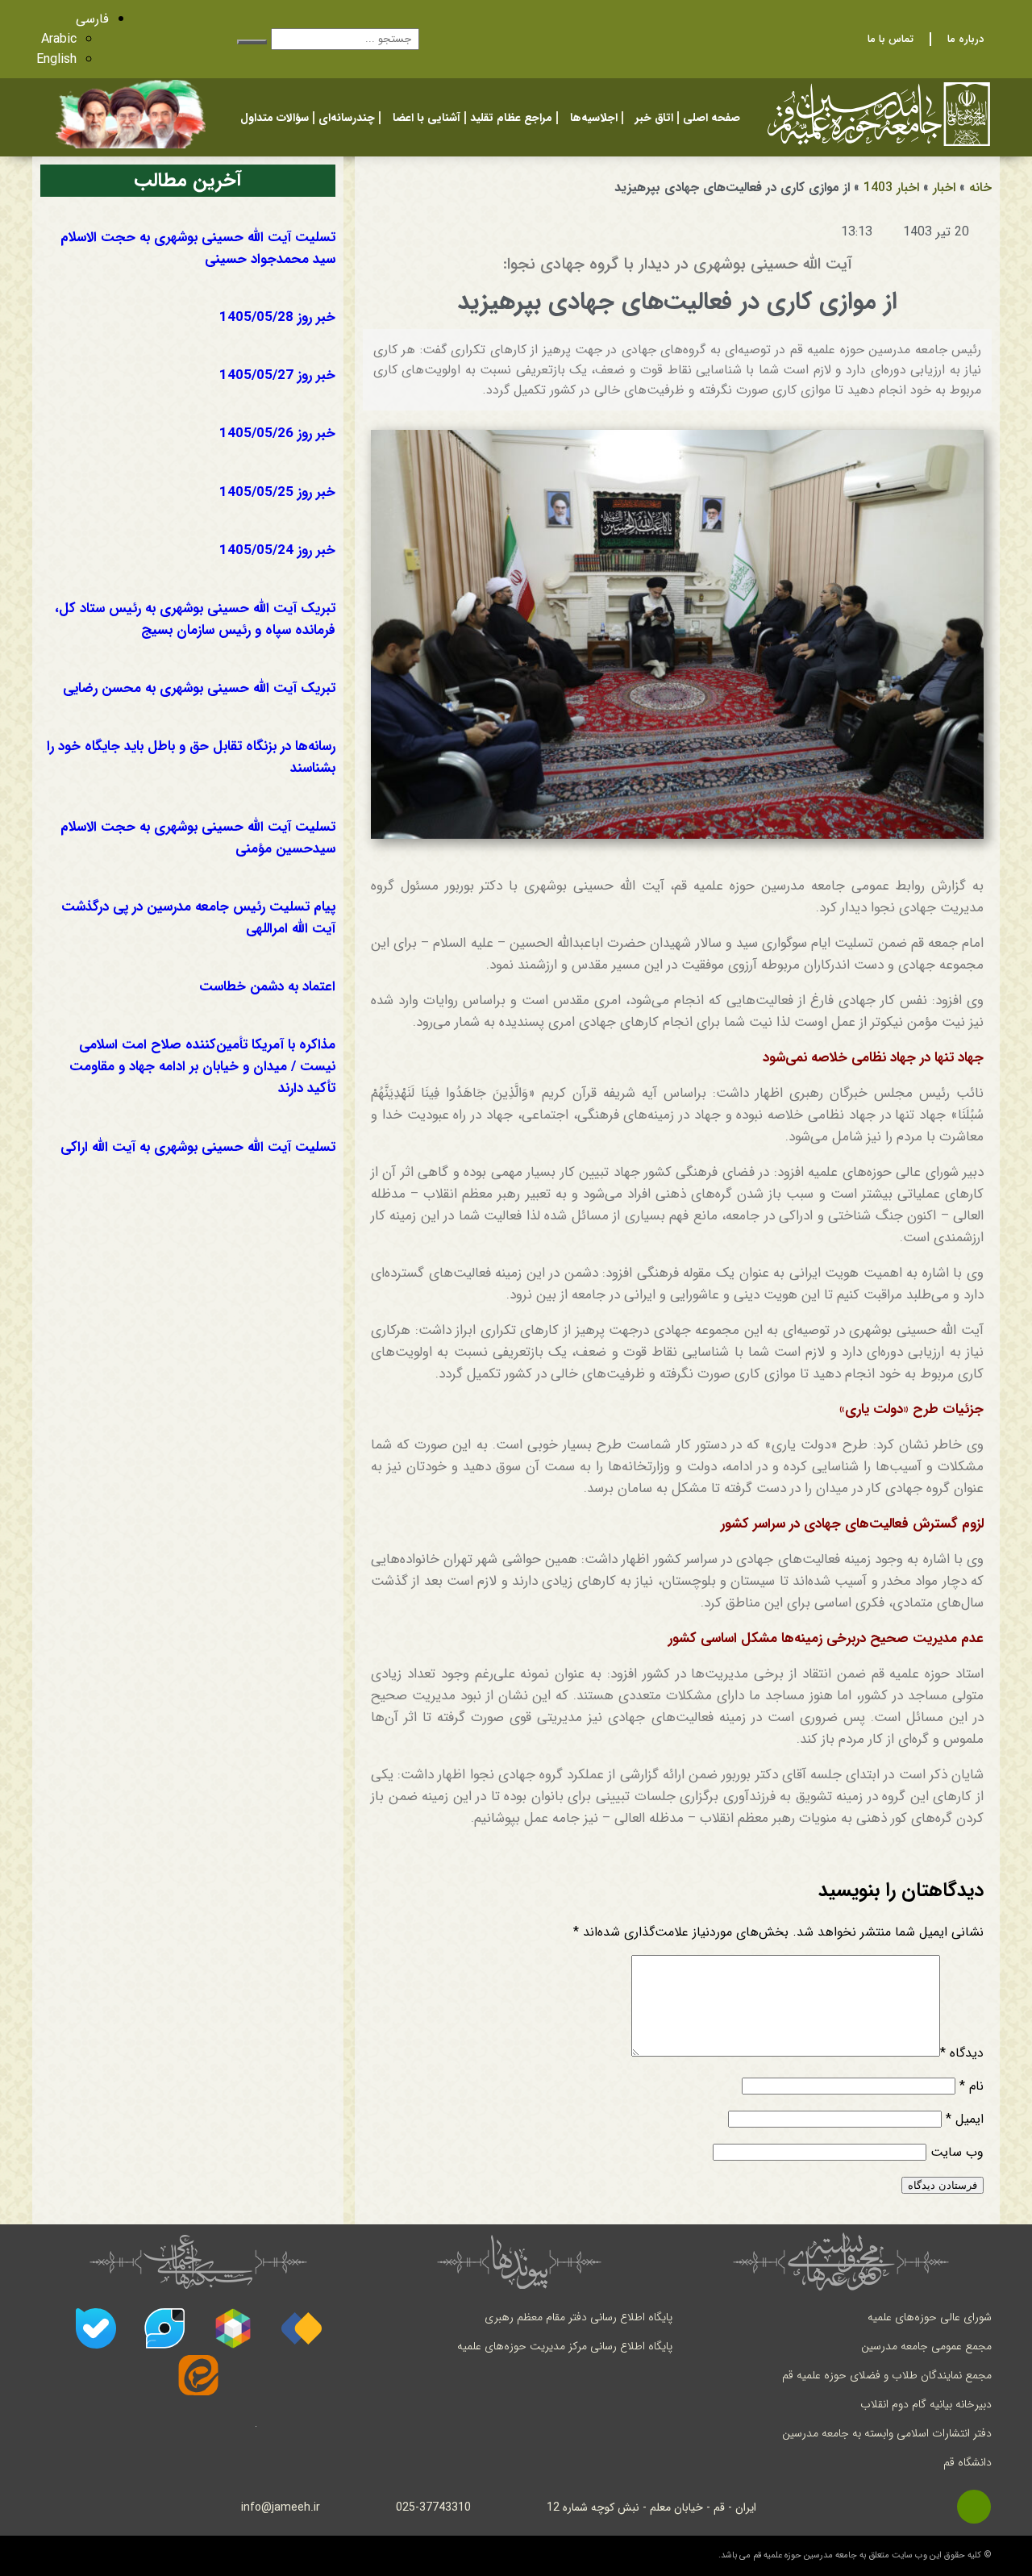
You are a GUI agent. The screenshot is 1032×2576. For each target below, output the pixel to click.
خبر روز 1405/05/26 (277, 434)
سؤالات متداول (275, 118)
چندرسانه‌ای (347, 118)
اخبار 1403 (891, 188)
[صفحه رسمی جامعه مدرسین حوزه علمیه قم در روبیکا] (233, 2328)
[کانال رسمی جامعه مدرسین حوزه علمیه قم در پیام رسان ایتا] (198, 2375)
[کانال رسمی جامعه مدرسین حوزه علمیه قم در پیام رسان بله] (96, 2328)
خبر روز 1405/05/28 (277, 317)
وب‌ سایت (957, 2152)
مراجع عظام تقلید (511, 118)
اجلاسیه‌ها (594, 118)
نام (972, 2086)
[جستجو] (252, 42)
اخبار (944, 188)
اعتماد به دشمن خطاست (267, 987)
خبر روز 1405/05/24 (277, 550)
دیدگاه (962, 2053)
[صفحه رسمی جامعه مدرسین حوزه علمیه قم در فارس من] (302, 2328)
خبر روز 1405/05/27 (277, 375)
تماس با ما (891, 39)
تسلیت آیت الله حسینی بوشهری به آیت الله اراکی (198, 1147)
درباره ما (965, 39)
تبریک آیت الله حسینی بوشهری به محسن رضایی (199, 688)
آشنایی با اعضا (427, 118)
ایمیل (965, 2119)
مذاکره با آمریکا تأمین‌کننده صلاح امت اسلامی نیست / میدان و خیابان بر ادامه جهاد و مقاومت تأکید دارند (202, 1067)
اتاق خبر (654, 118)
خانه (980, 188)
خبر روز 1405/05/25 (277, 492)
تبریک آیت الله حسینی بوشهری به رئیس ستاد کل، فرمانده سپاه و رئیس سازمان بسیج (195, 619)
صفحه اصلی (712, 118)
